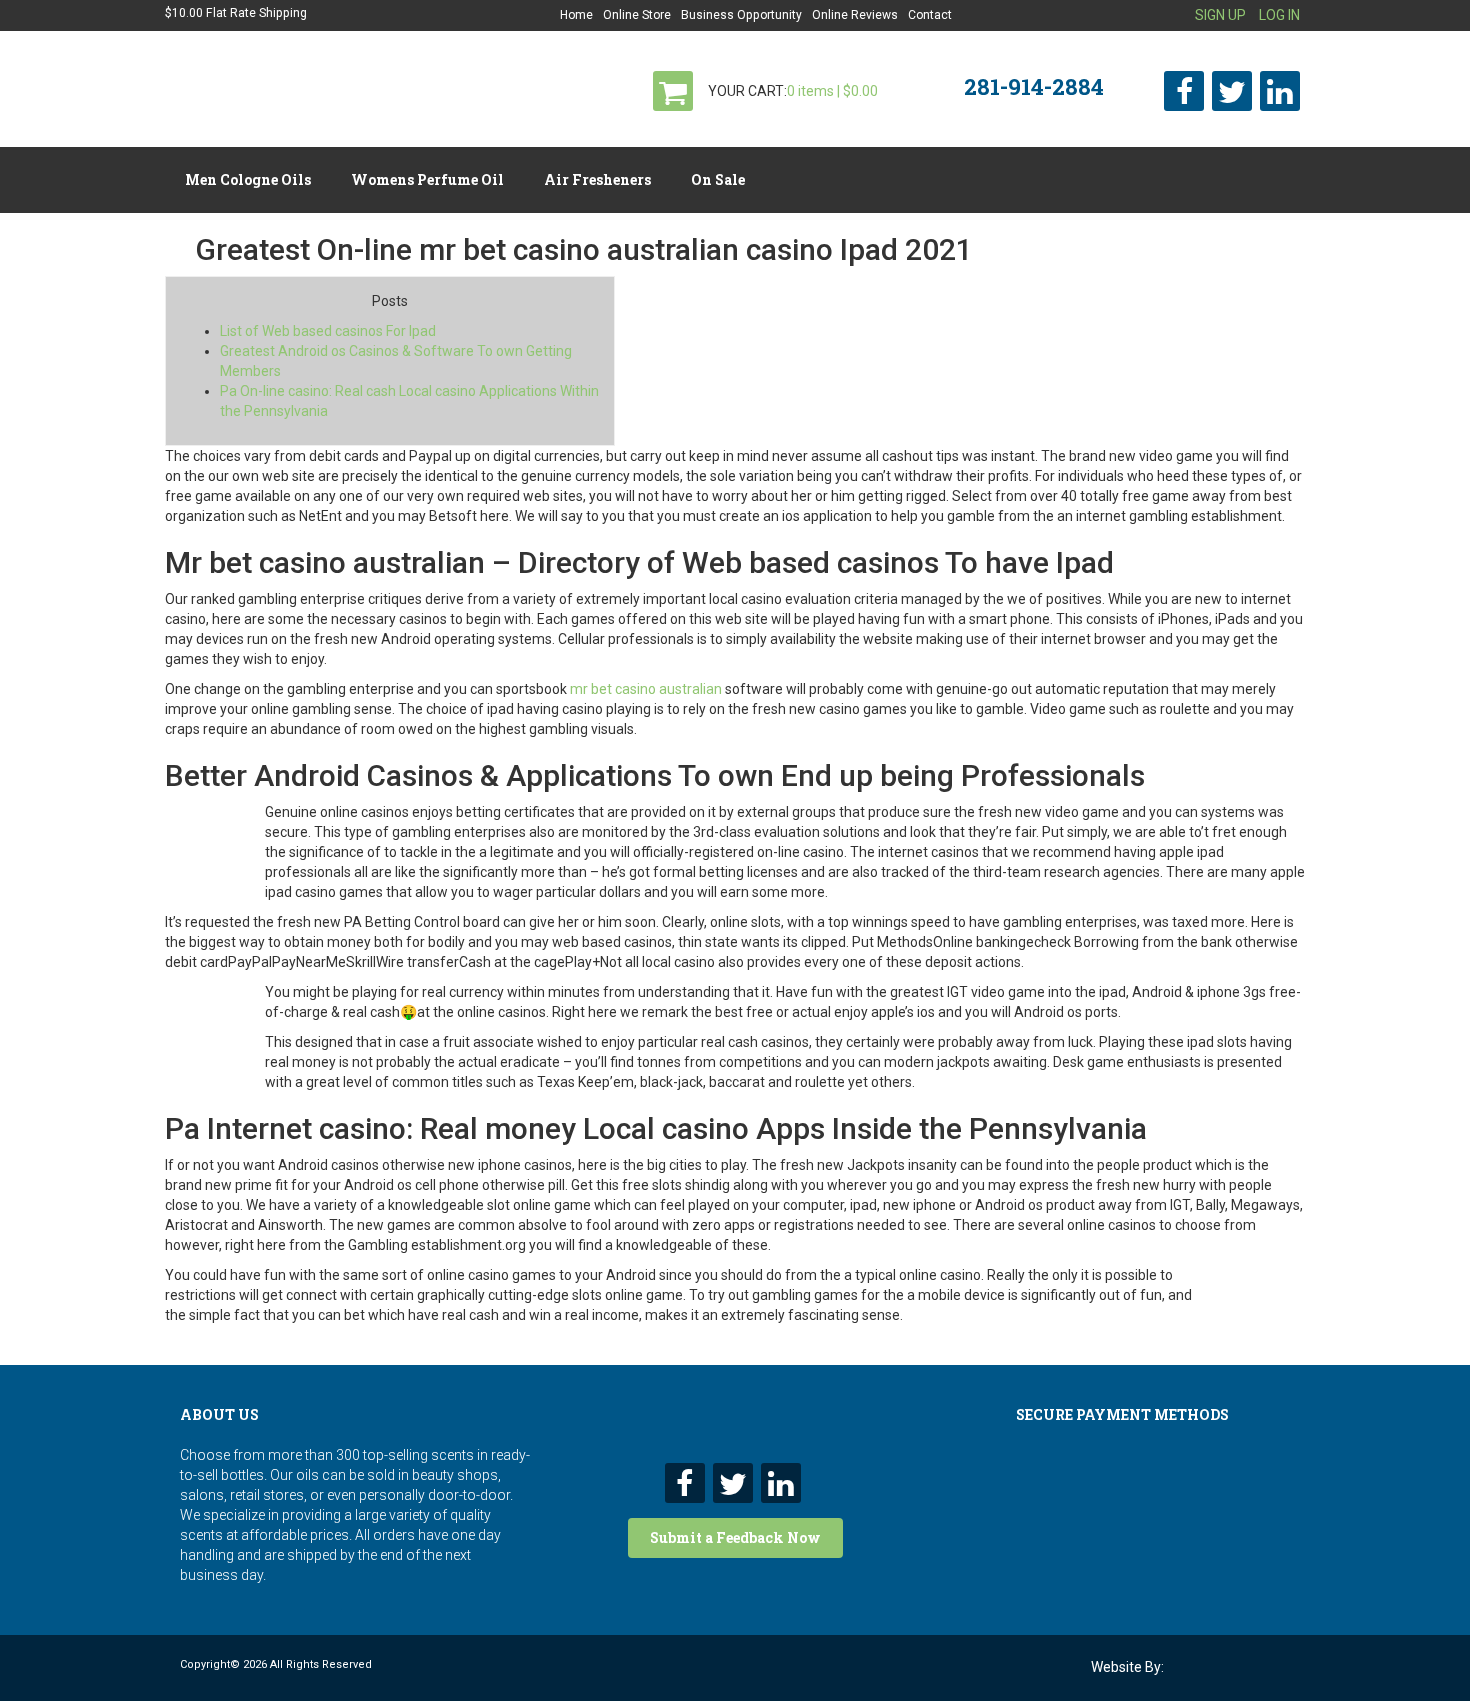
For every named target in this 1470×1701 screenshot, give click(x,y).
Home (576, 15)
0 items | (832, 91)
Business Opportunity (741, 15)
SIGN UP (1220, 15)
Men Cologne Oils (248, 179)
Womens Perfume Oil (427, 179)
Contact (930, 15)
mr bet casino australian (646, 689)
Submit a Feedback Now (735, 1537)
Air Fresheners (597, 179)
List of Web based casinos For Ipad (328, 331)
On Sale (718, 179)
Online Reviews (855, 15)
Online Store (637, 15)
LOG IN (1279, 15)
